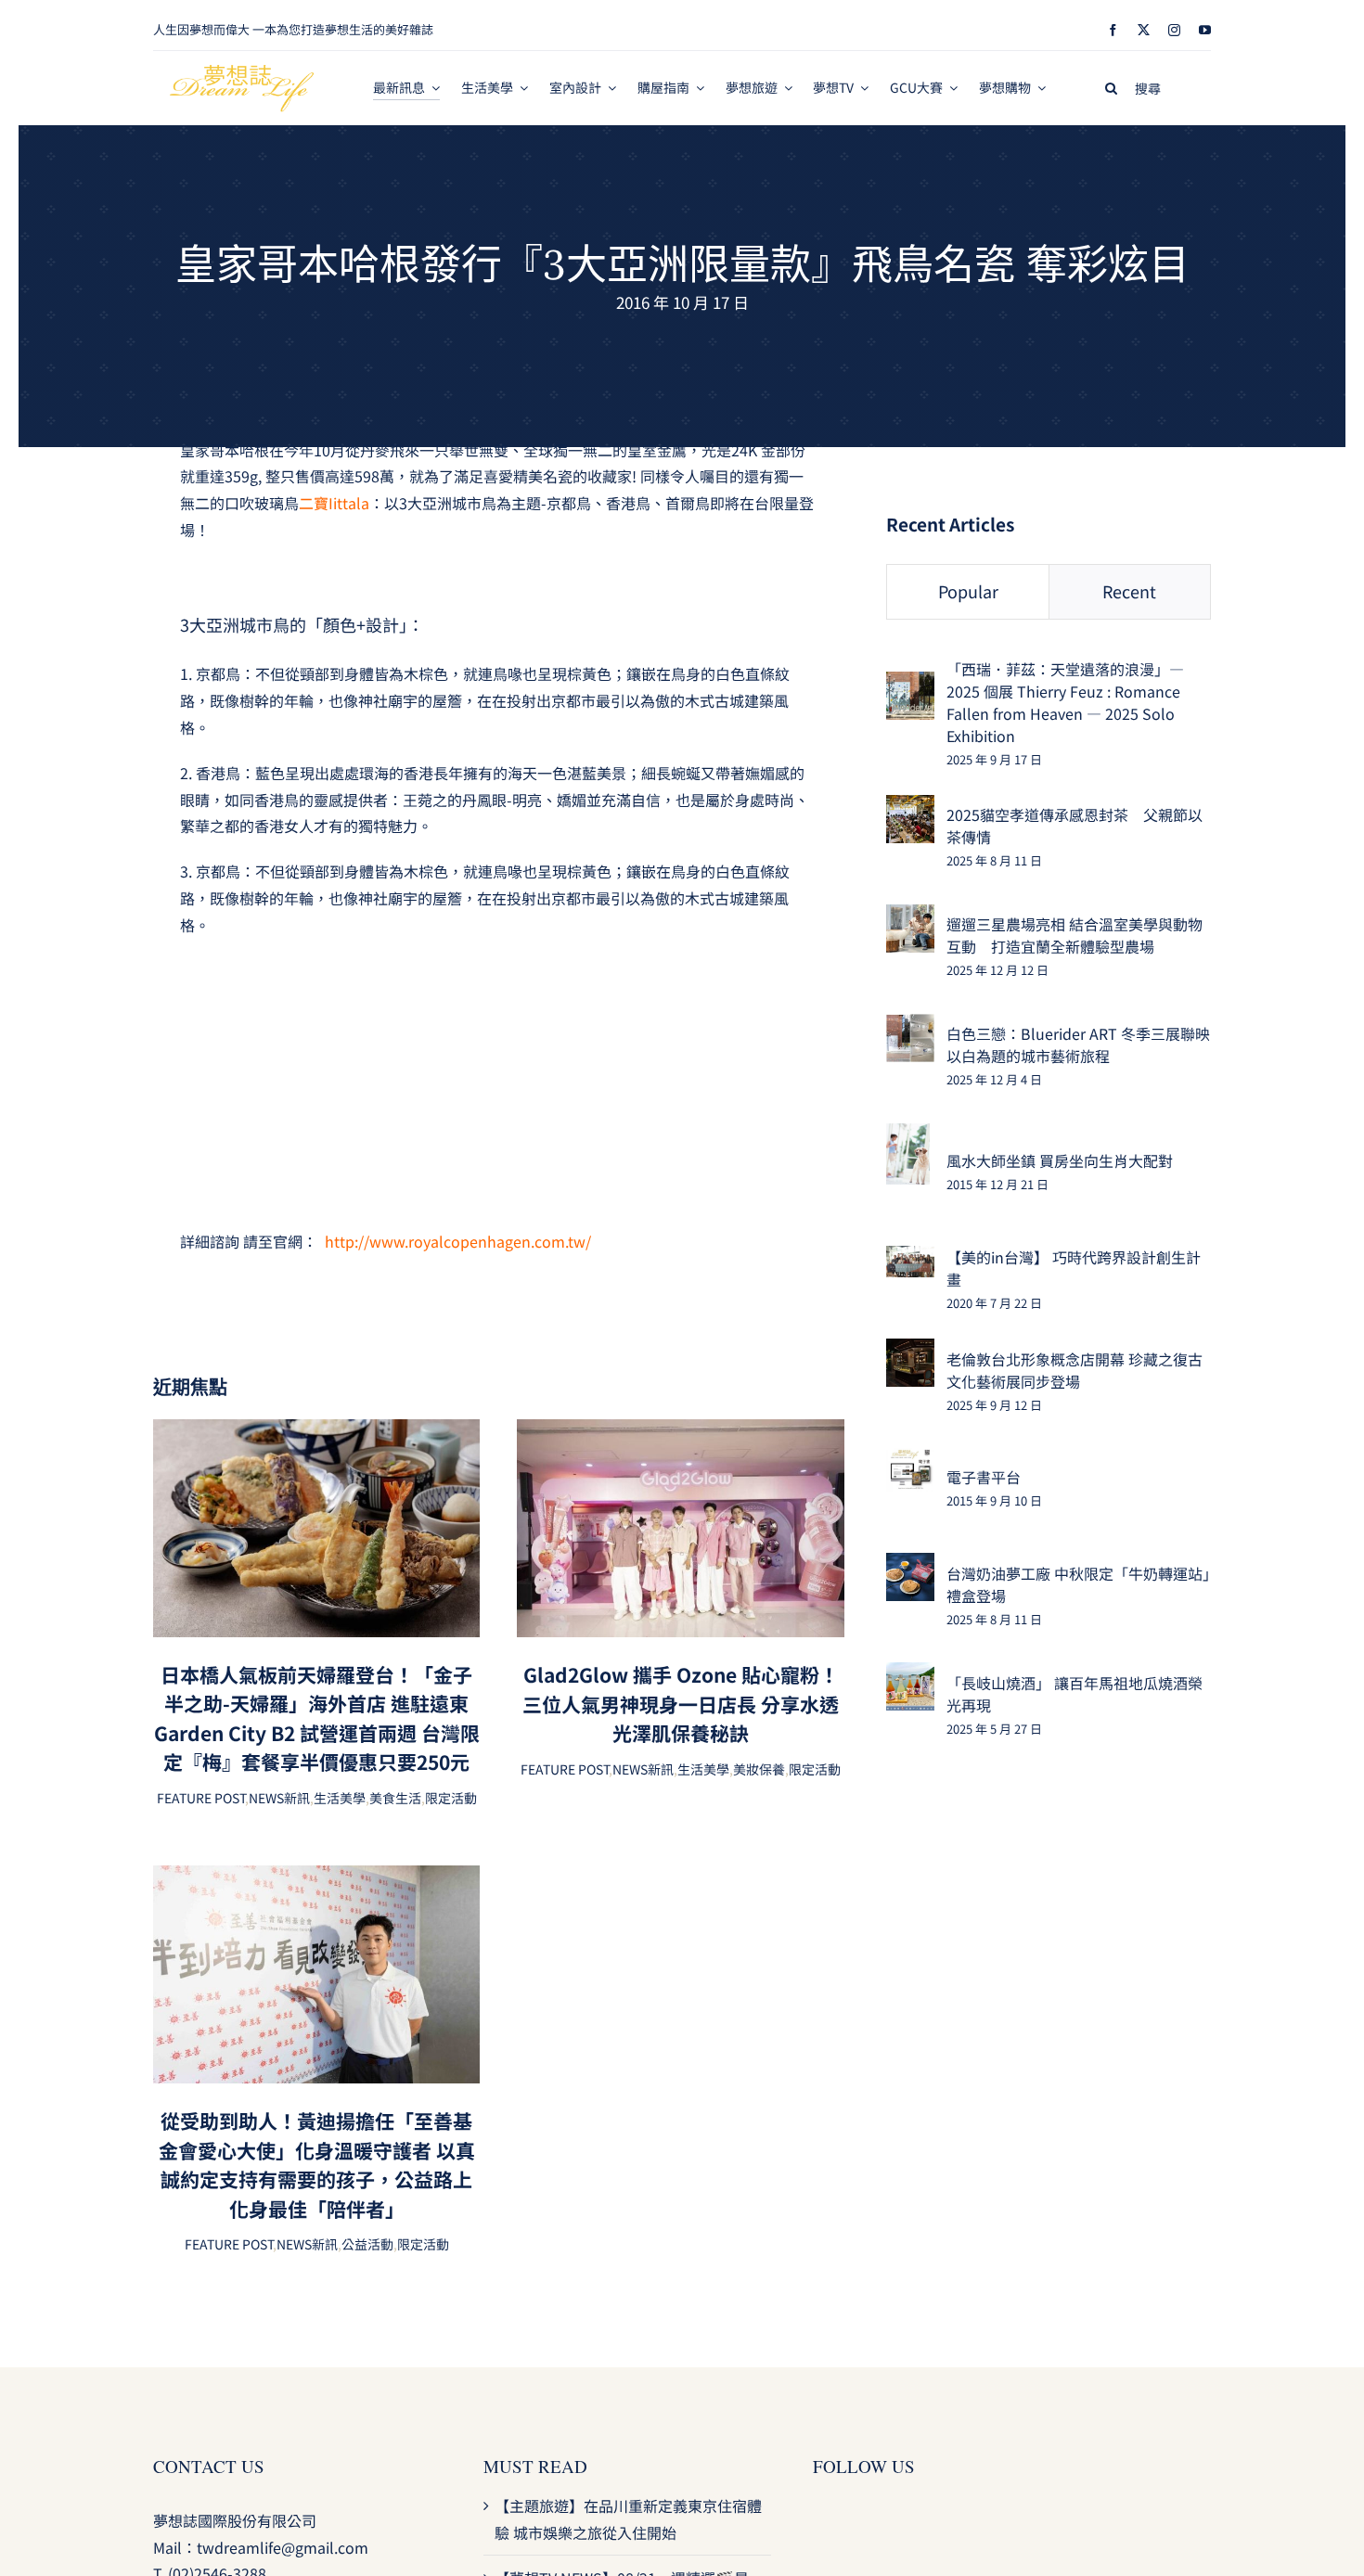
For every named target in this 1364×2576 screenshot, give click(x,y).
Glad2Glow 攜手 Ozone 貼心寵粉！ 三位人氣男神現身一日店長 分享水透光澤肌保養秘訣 (681, 1704)
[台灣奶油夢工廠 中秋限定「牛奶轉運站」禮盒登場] (910, 1566)
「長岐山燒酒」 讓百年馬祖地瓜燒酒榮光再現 (1074, 1694)
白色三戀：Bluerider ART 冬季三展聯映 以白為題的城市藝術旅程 (1078, 1044)
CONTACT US (209, 2466)
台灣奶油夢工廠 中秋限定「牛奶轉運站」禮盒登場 (1078, 1584)
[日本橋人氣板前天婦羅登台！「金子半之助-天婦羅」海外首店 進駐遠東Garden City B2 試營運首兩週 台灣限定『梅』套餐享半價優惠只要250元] (316, 1432)
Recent (1129, 591)
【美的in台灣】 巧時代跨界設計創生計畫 (1074, 1268)
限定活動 (451, 1798)
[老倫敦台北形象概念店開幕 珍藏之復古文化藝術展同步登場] (910, 1352)
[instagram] (1174, 30)
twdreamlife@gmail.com (283, 2547)
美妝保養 (759, 1769)
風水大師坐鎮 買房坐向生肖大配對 (1060, 1160)
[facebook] (1113, 30)
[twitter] (1144, 30)
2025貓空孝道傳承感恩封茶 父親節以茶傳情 (1074, 826)
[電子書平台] (910, 1461)
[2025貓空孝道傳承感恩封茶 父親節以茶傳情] (910, 808)
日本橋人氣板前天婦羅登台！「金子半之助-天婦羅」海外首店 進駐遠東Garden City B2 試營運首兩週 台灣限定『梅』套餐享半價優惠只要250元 (317, 1718)
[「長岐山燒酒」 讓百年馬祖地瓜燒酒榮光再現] (910, 1675)
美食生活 (395, 1798)
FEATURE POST (201, 1798)
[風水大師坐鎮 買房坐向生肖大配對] (908, 1136)
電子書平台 (984, 1477)
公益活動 (367, 2244)
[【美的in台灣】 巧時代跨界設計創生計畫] (910, 1259)
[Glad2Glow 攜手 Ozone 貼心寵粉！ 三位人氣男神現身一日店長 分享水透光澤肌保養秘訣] (680, 1432)
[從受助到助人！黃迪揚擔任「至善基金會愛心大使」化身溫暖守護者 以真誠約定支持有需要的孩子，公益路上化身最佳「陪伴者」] (316, 1878)
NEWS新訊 (279, 1798)
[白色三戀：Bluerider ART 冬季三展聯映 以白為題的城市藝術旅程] (910, 1027)
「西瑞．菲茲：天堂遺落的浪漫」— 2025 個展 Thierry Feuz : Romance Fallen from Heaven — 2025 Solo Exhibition (1065, 702)
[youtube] (1205, 30)
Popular (968, 591)
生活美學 (340, 1798)
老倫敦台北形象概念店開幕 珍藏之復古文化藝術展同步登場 (1074, 1370)
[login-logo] (242, 72)
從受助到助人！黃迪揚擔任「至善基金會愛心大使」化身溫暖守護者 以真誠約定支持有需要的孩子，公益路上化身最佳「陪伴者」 (317, 2165)
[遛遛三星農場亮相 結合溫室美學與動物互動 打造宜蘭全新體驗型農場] (910, 917)
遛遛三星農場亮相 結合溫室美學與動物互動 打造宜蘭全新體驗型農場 (1074, 935)
